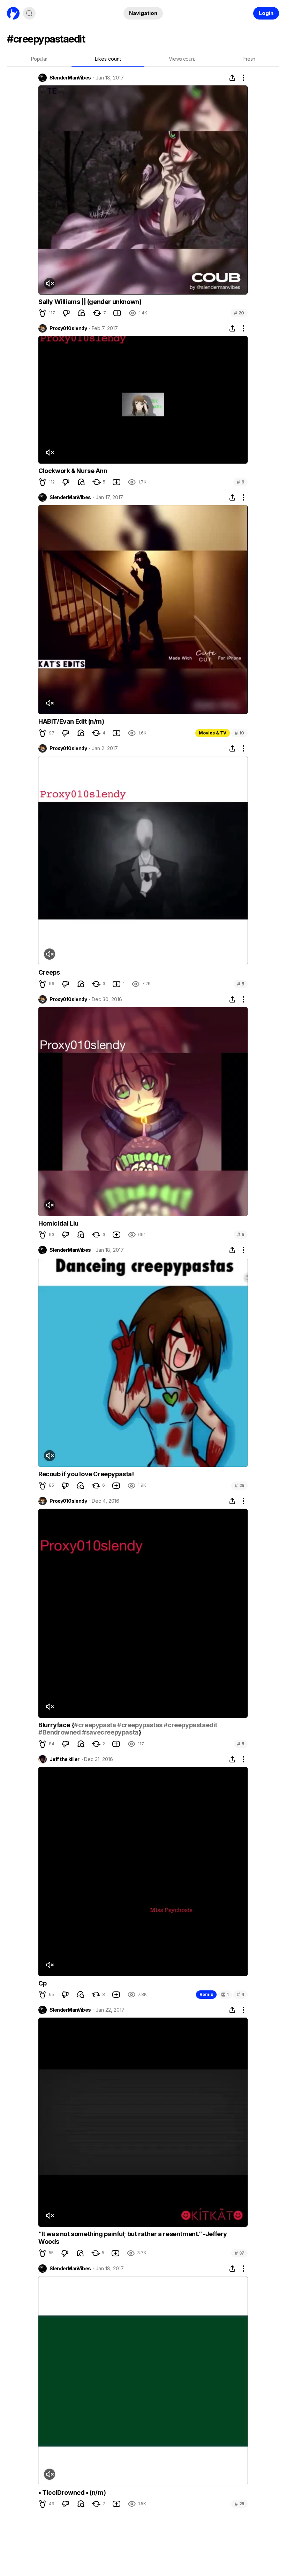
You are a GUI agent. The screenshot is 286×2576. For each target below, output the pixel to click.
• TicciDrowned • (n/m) (72, 2493)
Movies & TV (213, 733)
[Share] (232, 78)
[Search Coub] (29, 13)
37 (239, 2253)
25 (239, 1485)
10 (239, 733)
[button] (43, 313)
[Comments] (82, 313)
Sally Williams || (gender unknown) (90, 302)
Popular (39, 59)
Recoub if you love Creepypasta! (86, 1474)
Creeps (49, 972)
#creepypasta (95, 1725)
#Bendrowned (60, 1732)
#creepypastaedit (190, 1725)
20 (239, 313)
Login (266, 13)
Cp (42, 1983)
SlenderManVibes (70, 78)
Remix (206, 1994)
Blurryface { (56, 1725)
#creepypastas (140, 1725)
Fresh (249, 59)
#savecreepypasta (110, 1732)
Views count (182, 59)
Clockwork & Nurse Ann (73, 471)
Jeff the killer (65, 1759)
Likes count (108, 59)
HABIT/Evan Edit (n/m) (71, 721)
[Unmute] (50, 283)
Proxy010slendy (68, 328)
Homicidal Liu (58, 1223)
